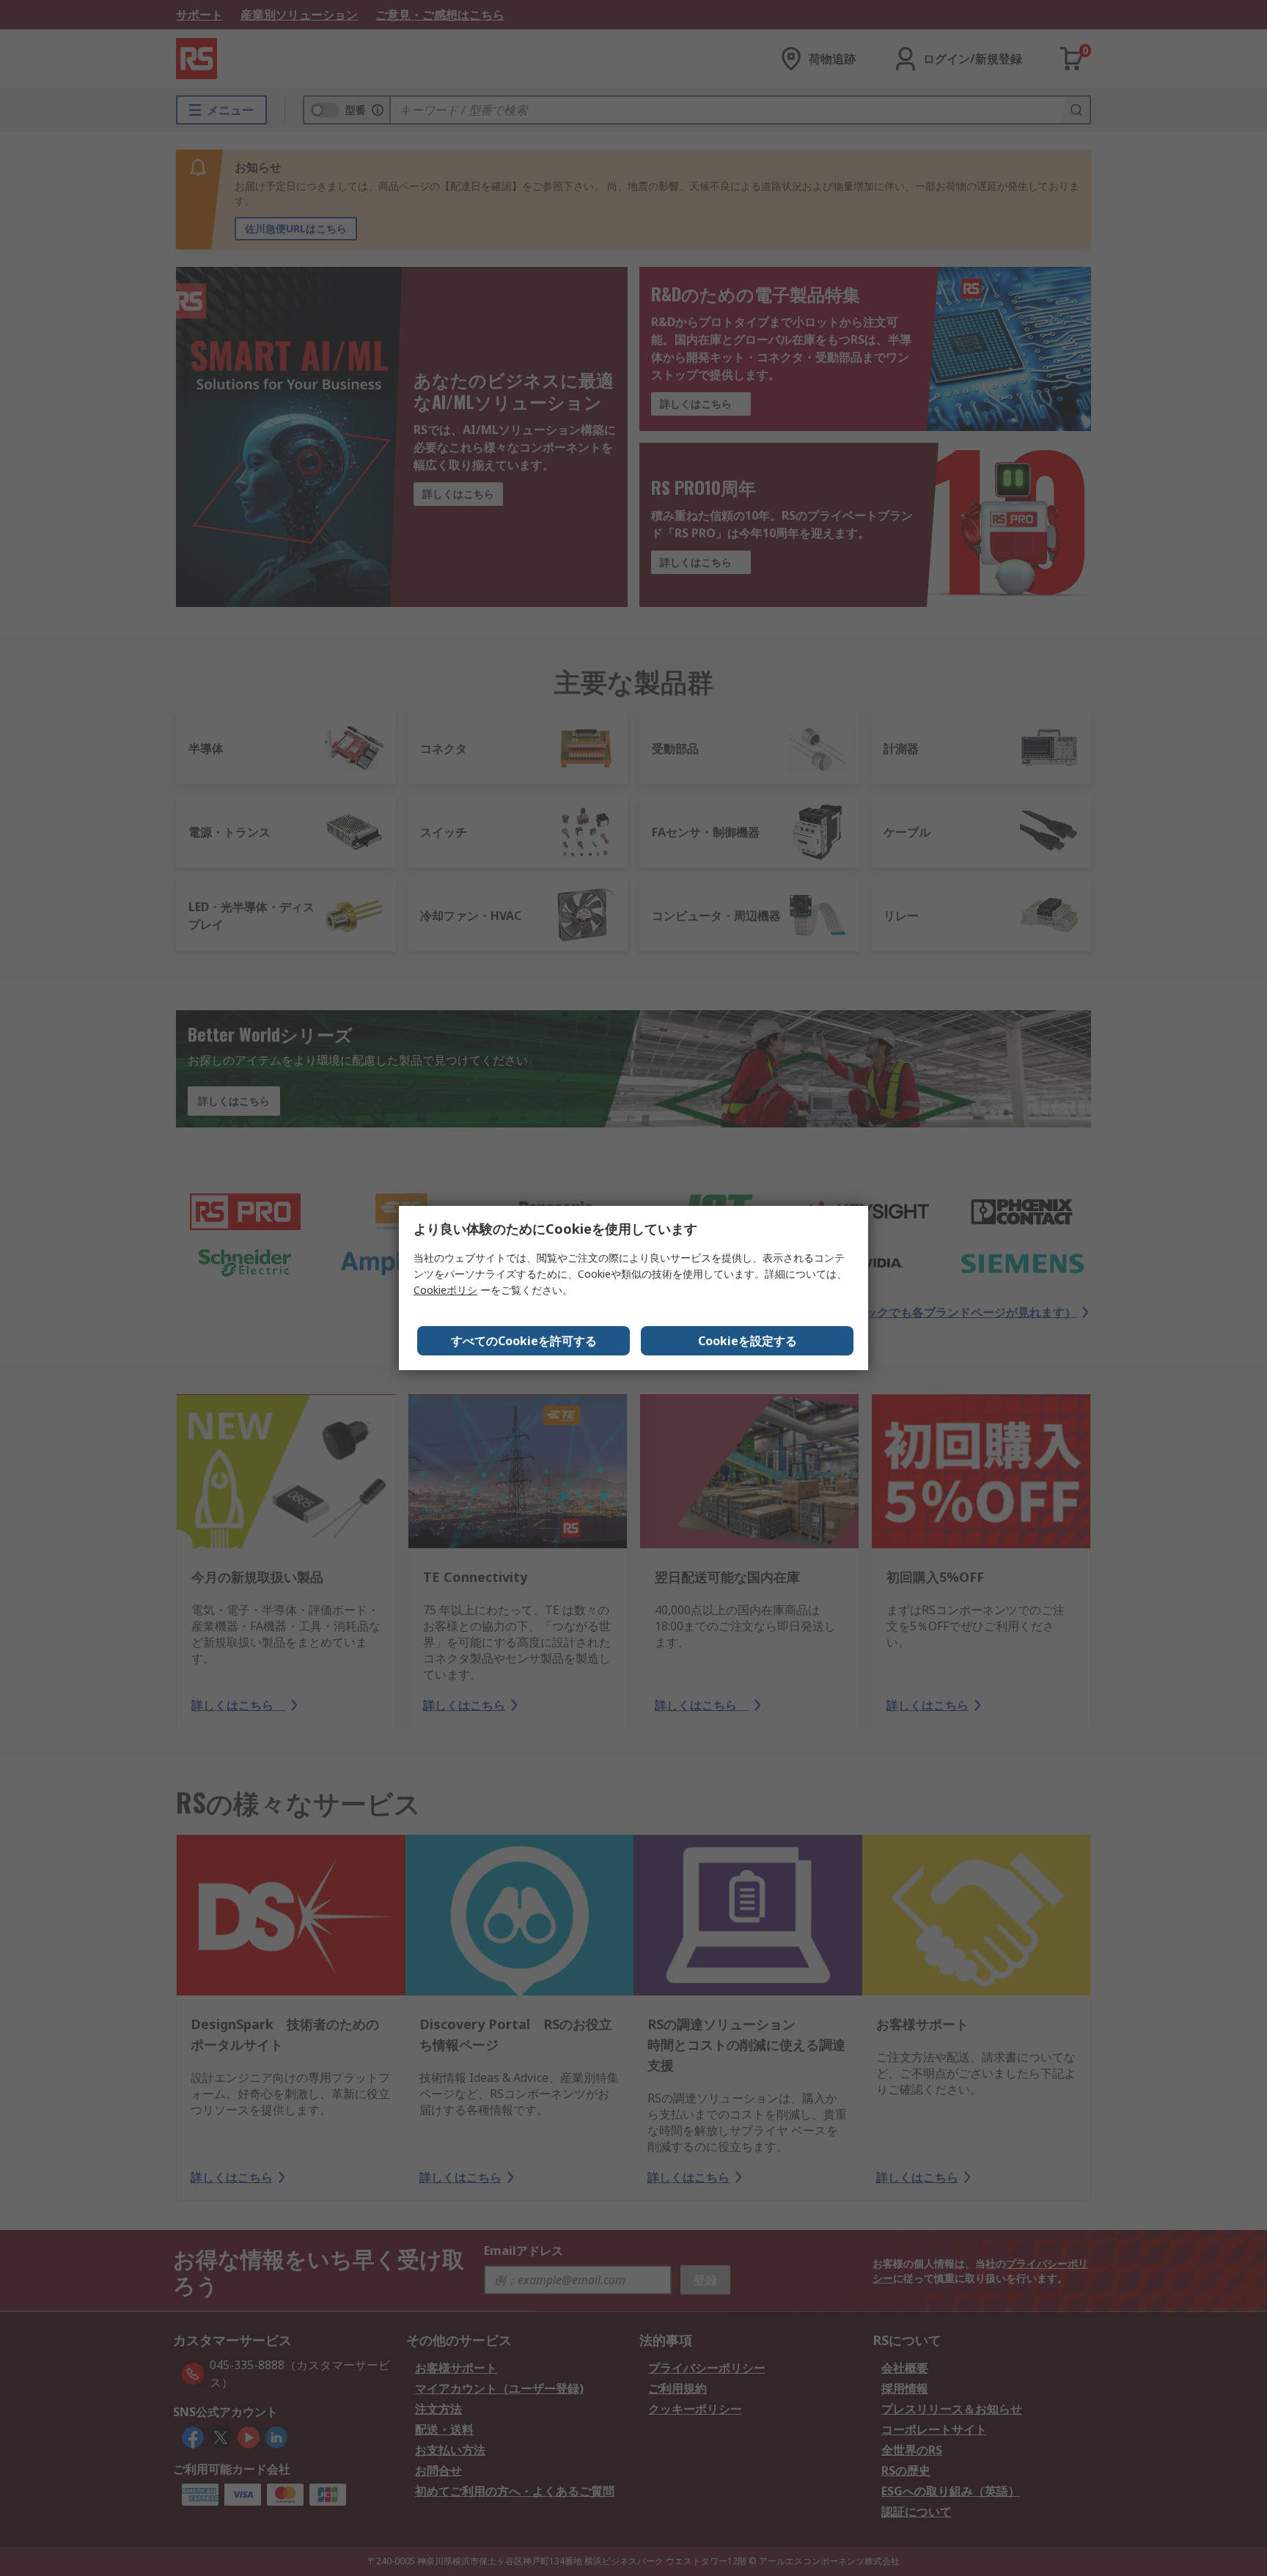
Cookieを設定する (748, 1341)
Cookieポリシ (445, 1290)
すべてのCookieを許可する (524, 1341)
